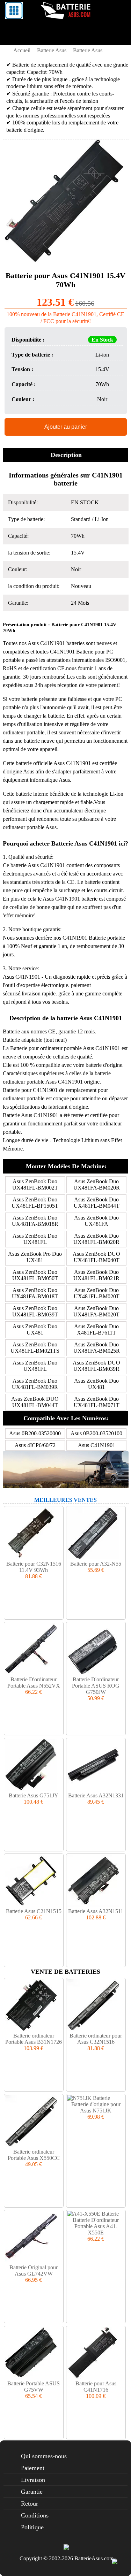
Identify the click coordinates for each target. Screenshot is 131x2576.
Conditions (35, 2515)
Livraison (33, 2480)
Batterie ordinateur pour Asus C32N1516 (96, 2039)
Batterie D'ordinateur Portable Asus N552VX (34, 1683)
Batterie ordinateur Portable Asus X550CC (34, 2155)
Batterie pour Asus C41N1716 (96, 2387)
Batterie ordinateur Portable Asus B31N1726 (34, 2039)
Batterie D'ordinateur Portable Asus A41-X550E (96, 2226)
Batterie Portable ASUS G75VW (34, 2387)
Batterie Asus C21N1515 (34, 1911)
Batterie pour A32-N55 (96, 1564)
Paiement (33, 2468)
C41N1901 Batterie (72, 652)
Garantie (32, 2492)
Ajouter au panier (66, 427)
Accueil (22, 50)
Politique (32, 2527)
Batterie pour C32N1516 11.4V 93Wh (34, 1567)
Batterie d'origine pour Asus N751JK (96, 2107)
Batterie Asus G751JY (34, 1795)
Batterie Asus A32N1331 (96, 1795)
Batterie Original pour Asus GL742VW (34, 2271)
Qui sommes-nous (44, 2456)
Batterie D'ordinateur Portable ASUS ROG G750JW (96, 1686)
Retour (30, 2504)
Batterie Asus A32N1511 (96, 1911)
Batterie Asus (52, 50)
